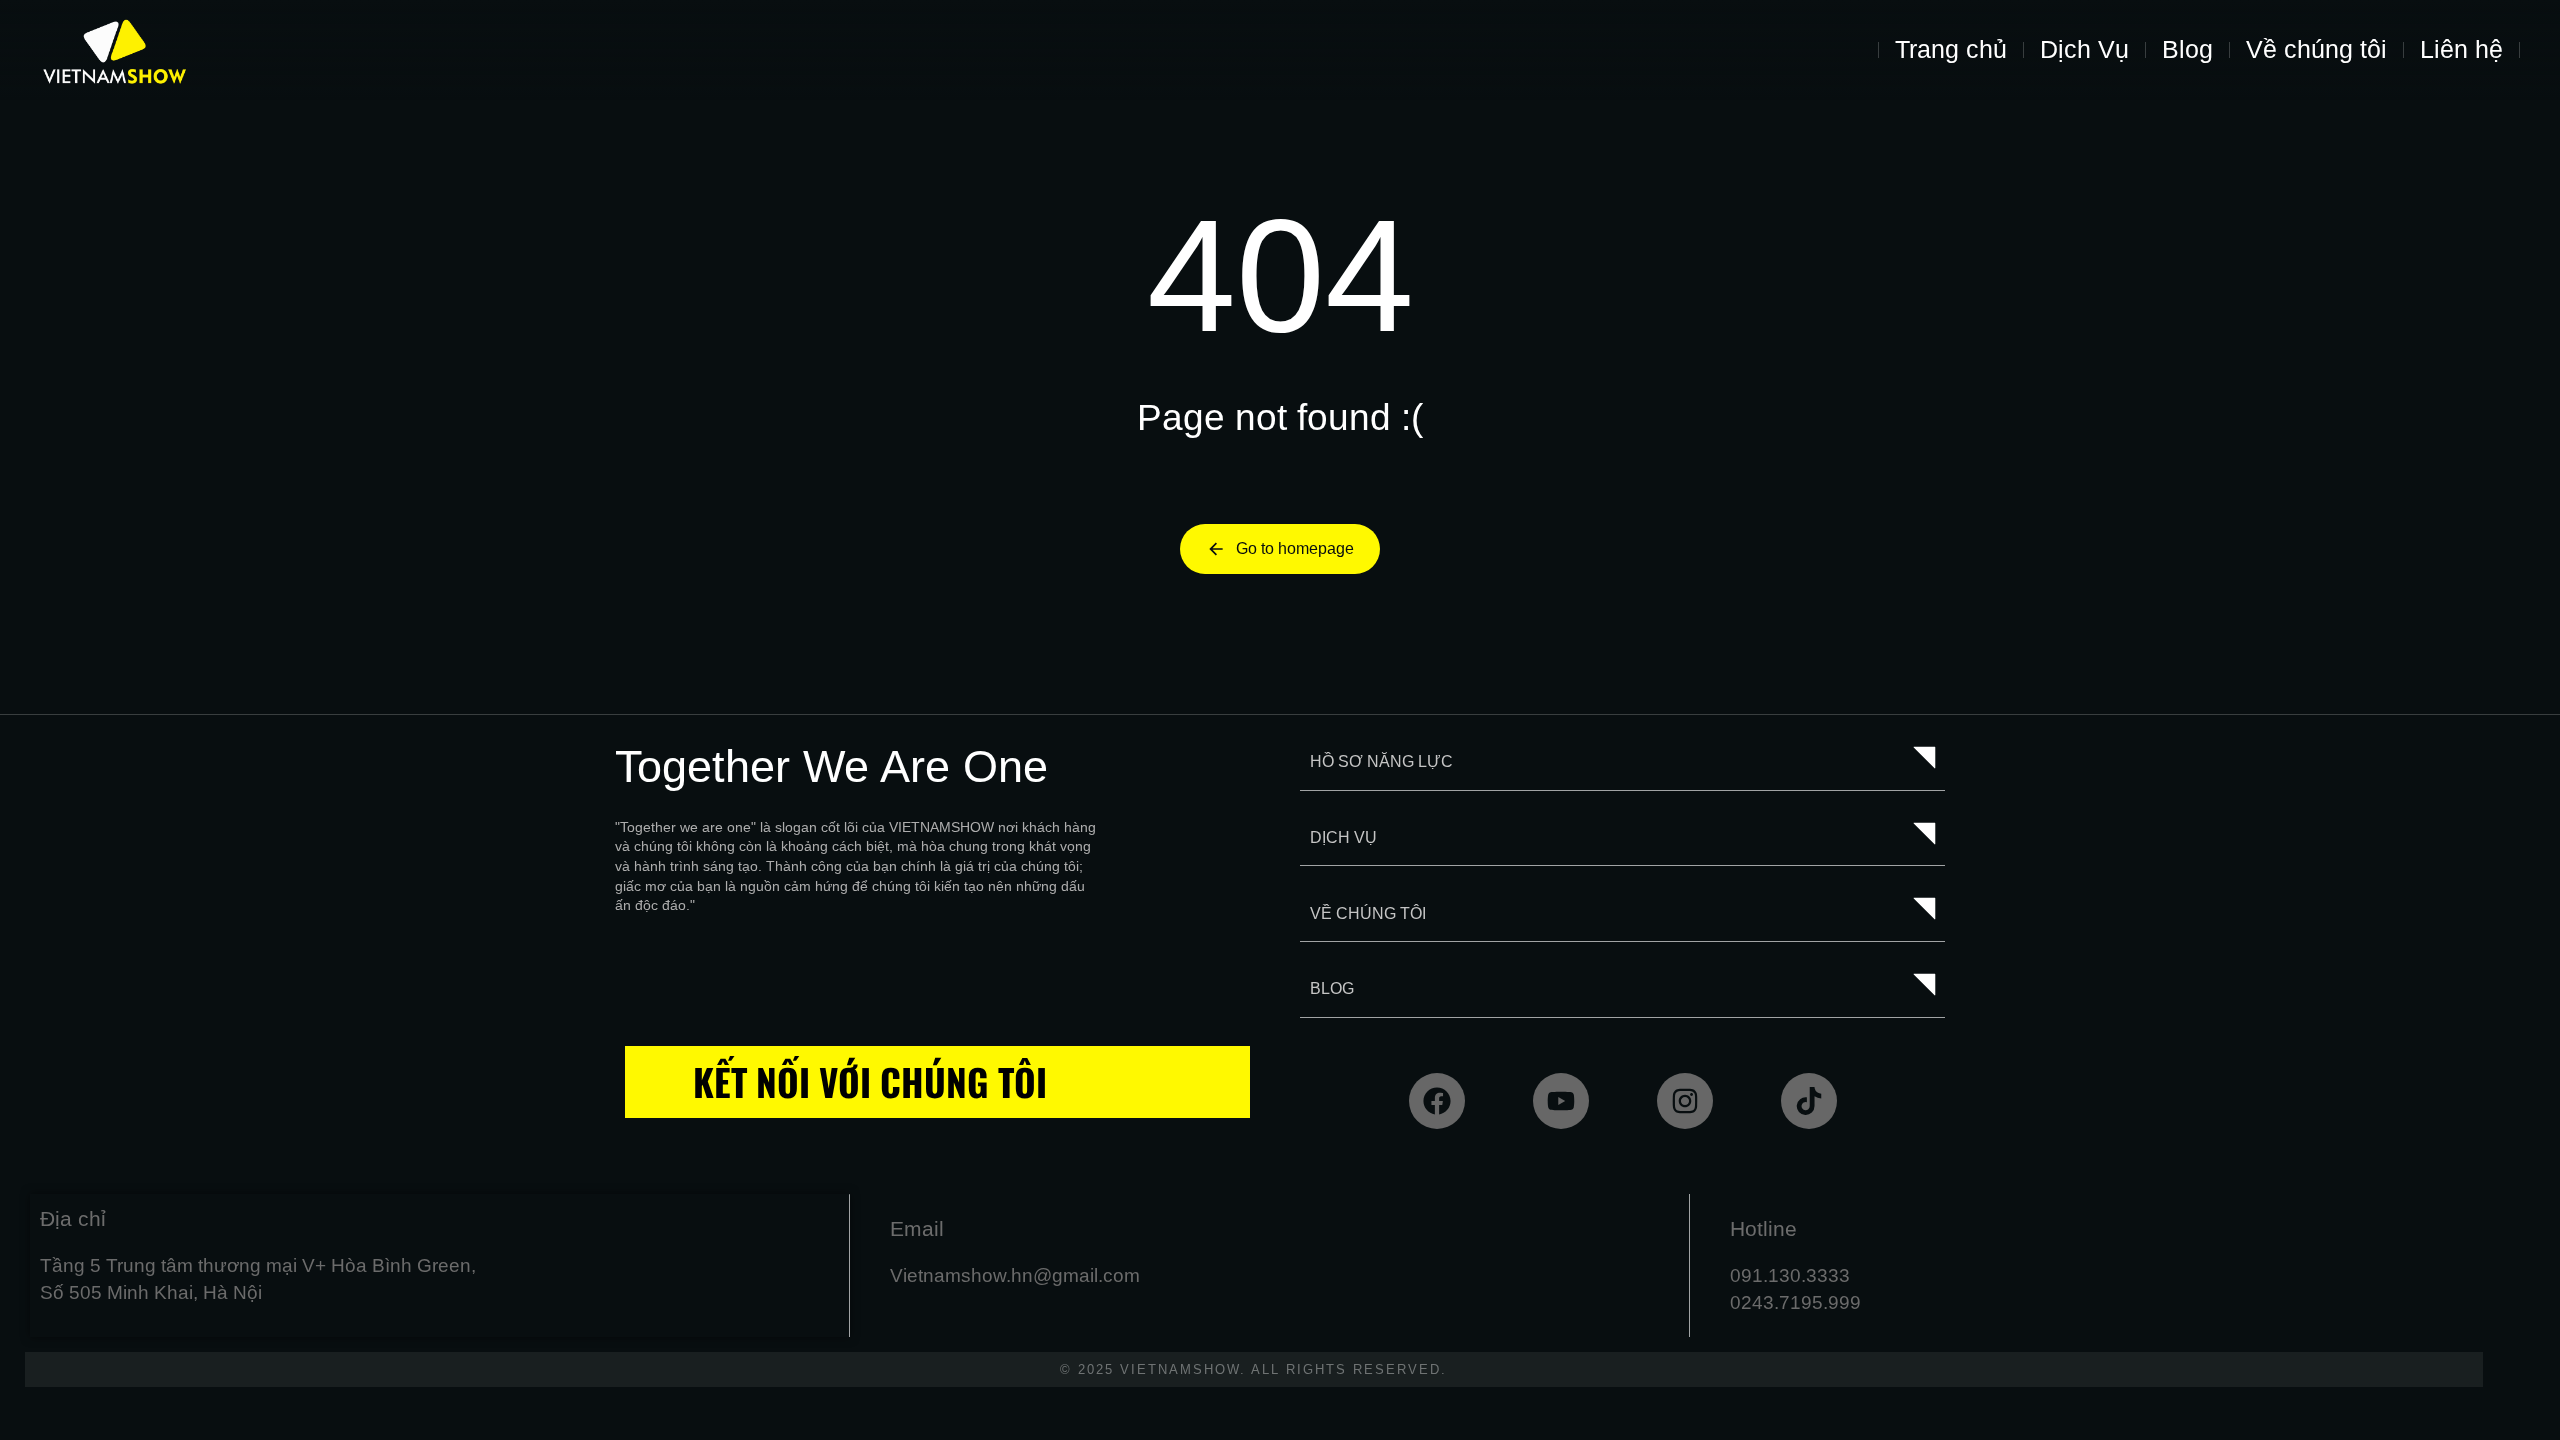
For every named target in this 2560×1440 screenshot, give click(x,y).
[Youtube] (1561, 1101)
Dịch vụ (1343, 837)
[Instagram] (1685, 1101)
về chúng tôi (1368, 913)
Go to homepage (1295, 548)
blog (1332, 988)
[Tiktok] (1809, 1101)
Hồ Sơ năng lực (1381, 761)
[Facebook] (1437, 1101)
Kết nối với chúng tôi (870, 1081)
